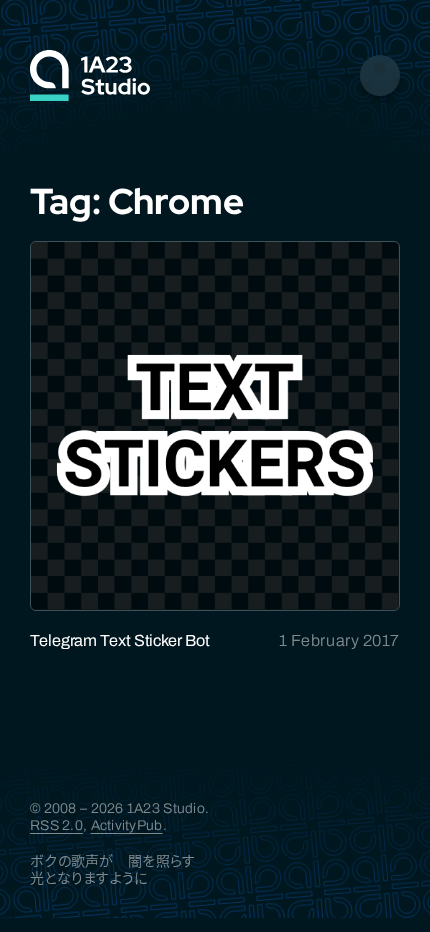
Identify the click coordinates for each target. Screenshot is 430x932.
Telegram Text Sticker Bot (120, 640)
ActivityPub (127, 825)
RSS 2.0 (56, 825)
